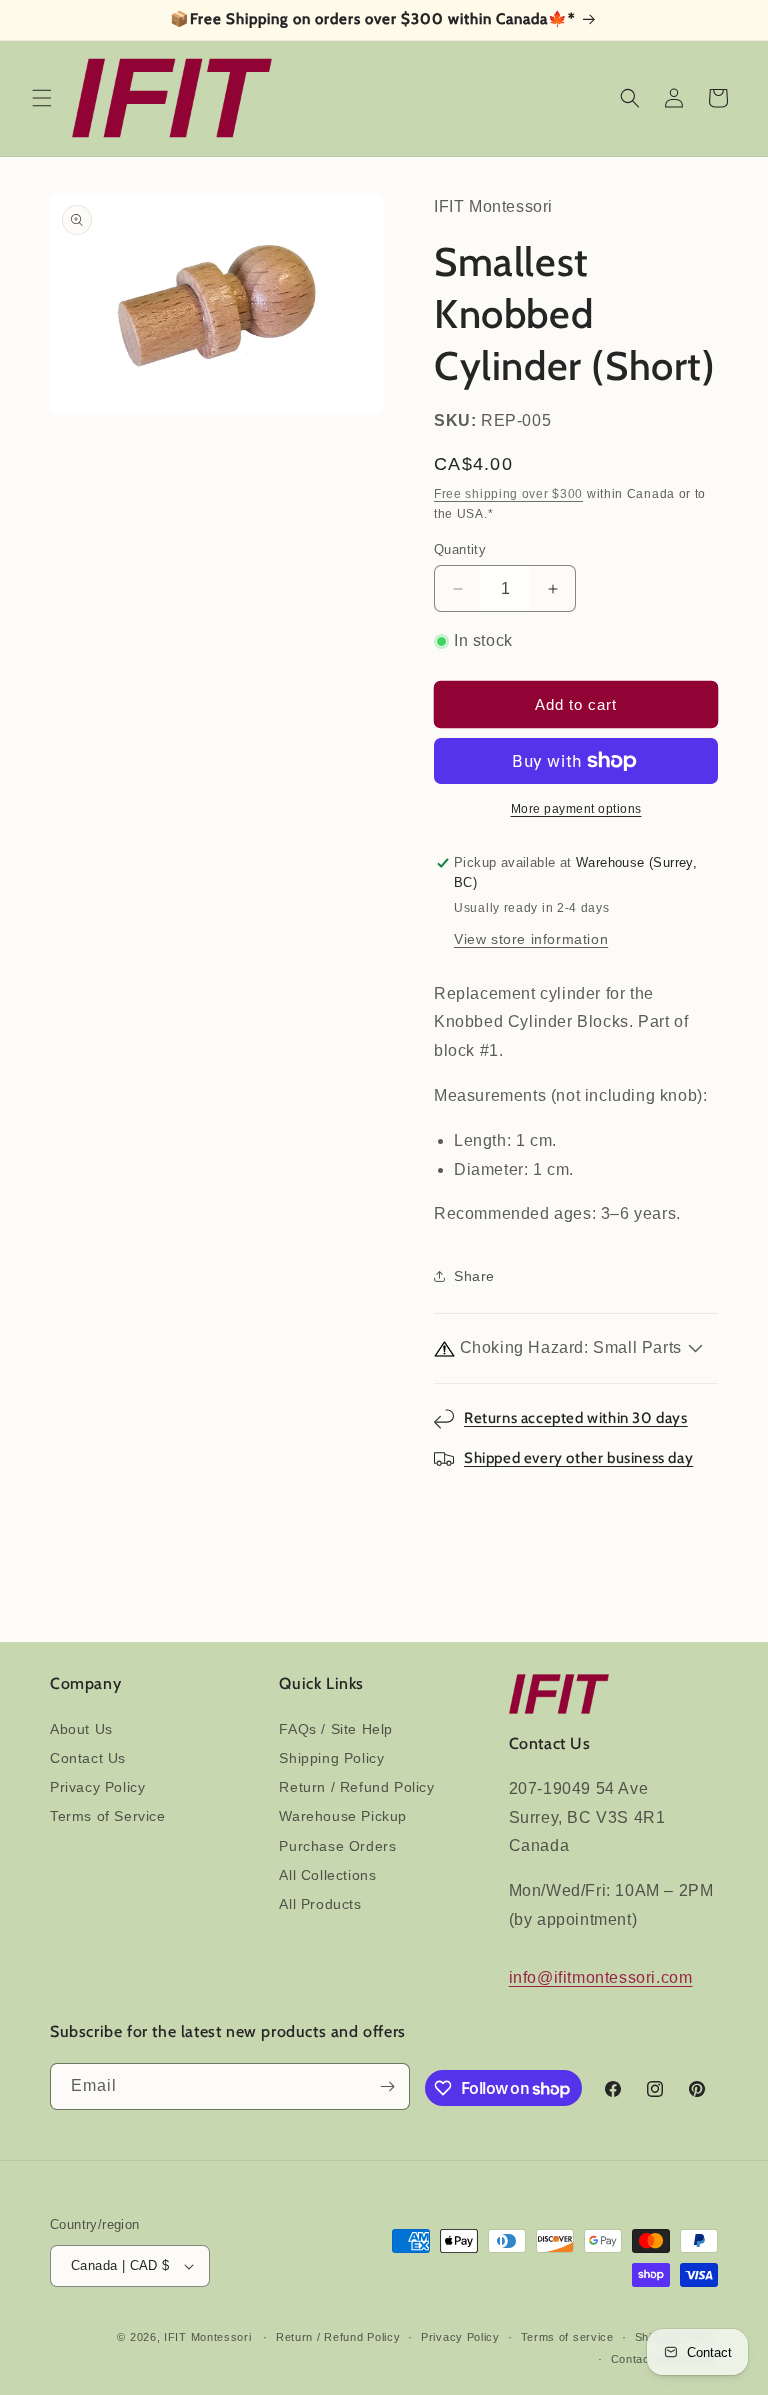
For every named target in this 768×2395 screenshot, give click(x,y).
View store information (531, 939)
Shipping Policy (331, 1758)
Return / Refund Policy (356, 1787)
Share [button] (474, 1276)
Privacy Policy (97, 1787)
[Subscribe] (387, 2086)
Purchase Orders (337, 1846)
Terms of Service (108, 1816)
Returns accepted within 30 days (576, 1418)
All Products (320, 1904)
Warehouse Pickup (343, 1816)
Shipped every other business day (578, 1458)
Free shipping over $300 (508, 494)
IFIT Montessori (208, 2337)
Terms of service (567, 2337)
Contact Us (88, 1758)
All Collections (327, 1875)
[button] (42, 98)
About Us (81, 1729)
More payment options (576, 809)
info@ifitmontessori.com (601, 1977)
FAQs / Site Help (336, 1729)
